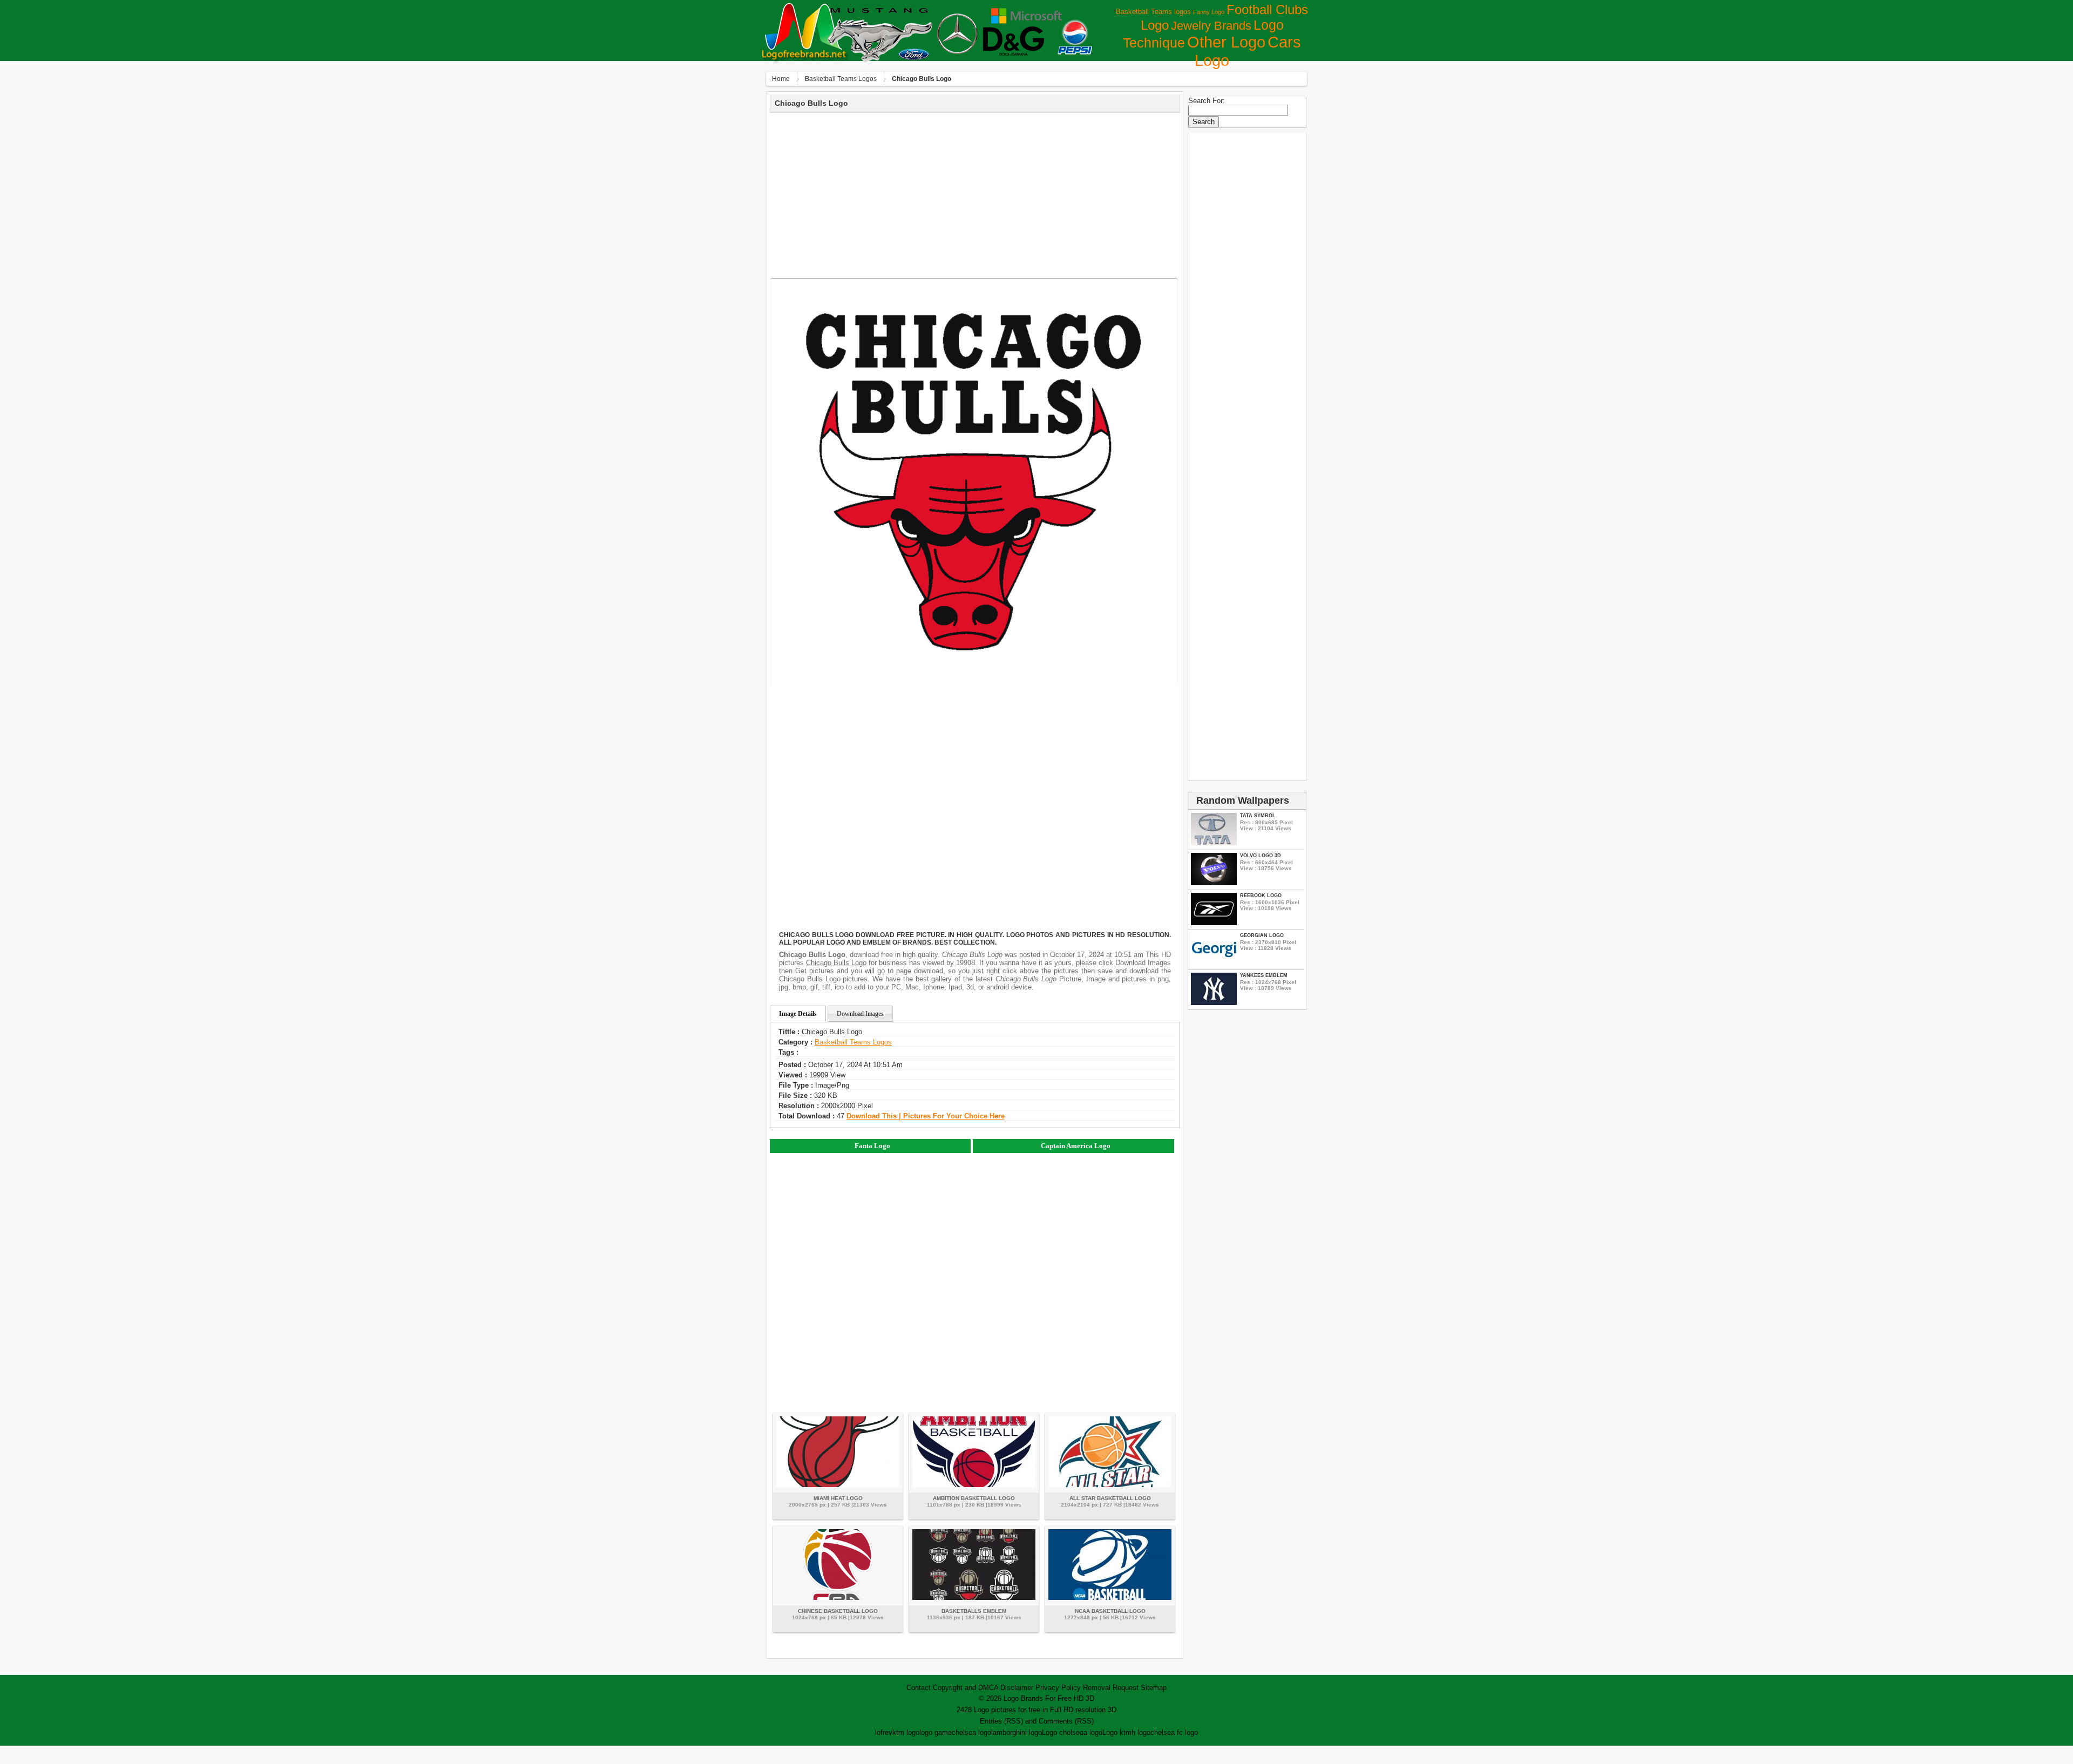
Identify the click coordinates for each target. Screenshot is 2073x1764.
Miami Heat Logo (838, 1498)
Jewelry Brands (1211, 26)
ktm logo (906, 1732)
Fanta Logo (872, 1146)
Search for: (1207, 101)
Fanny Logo (1209, 12)
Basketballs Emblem (974, 1611)
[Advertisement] (975, 194)
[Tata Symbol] (1214, 843)
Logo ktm (1117, 1732)
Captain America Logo (1076, 1146)
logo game (936, 1732)
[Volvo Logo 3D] (1214, 883)
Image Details (798, 1014)
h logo (1141, 1732)
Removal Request (1111, 1688)
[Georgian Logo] (1214, 963)
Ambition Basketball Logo (974, 1498)
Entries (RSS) (1001, 1721)
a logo (1093, 1732)
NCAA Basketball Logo (1110, 1611)
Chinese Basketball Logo (838, 1611)
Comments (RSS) (1066, 1721)
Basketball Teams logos (1153, 12)
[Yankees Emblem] (1214, 1003)
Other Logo (1226, 42)
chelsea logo (971, 1732)
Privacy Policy (1058, 1688)
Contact (919, 1688)
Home (781, 79)
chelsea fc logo (1174, 1732)
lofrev (884, 1732)
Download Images (860, 1014)
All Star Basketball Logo (1110, 1498)
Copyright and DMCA (966, 1688)
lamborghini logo (1017, 1732)
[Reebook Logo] (1214, 923)
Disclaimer (1017, 1688)
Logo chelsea (1063, 1732)
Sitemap (1154, 1688)
